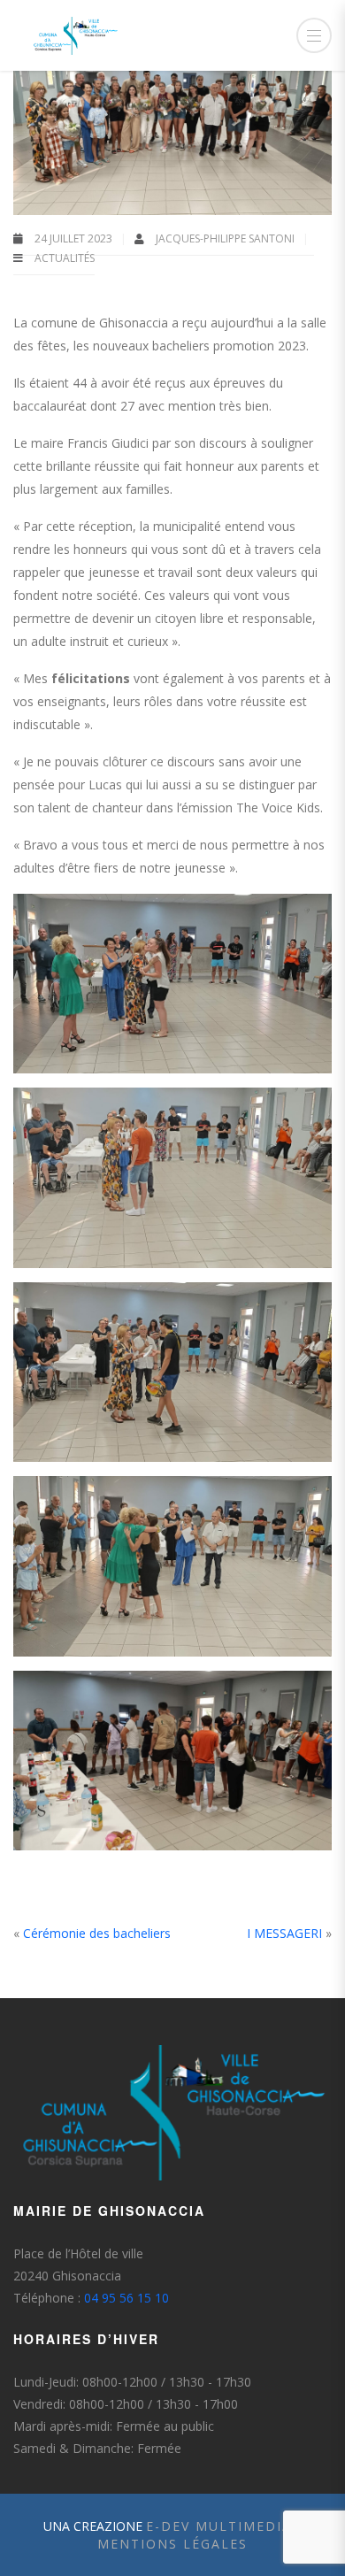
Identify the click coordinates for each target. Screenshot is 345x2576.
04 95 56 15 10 (126, 2298)
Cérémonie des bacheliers (97, 1933)
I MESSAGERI (284, 1933)
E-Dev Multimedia (219, 2526)
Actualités (65, 258)
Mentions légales (172, 2544)
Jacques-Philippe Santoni (226, 238)
